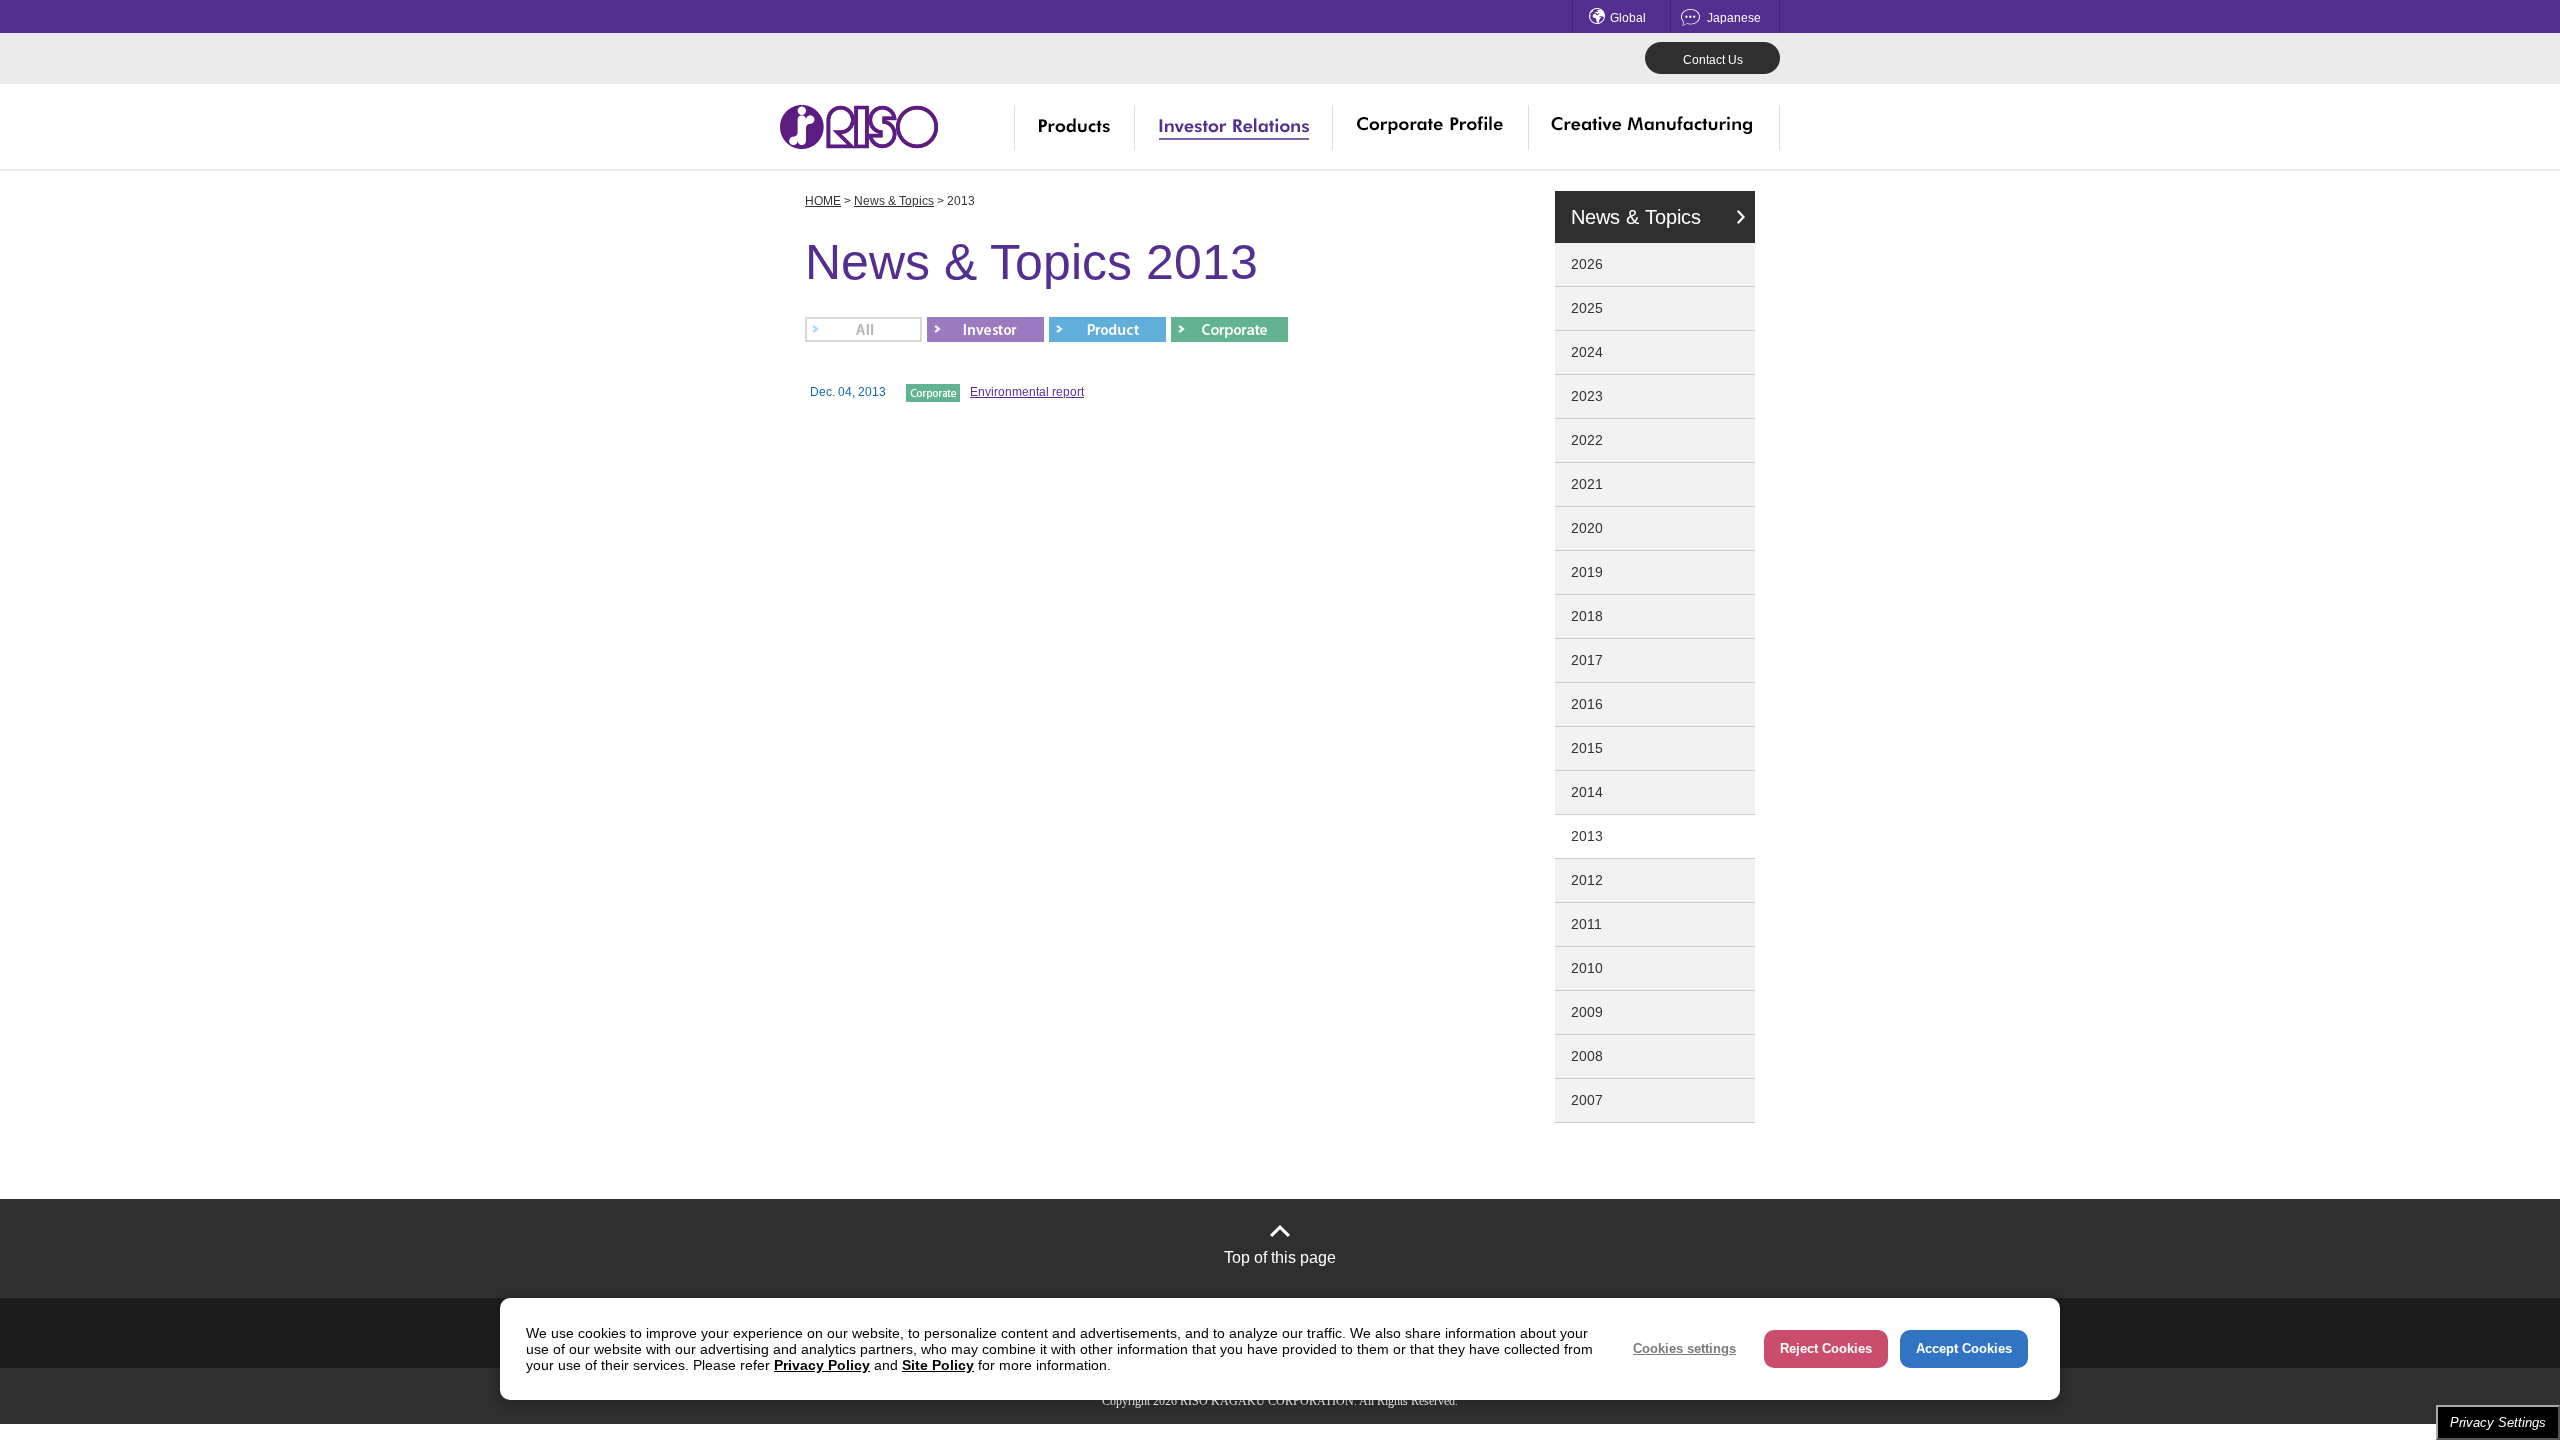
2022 (1587, 440)
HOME (823, 201)
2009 (1587, 1012)
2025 (1587, 308)
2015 (1587, 748)
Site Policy (938, 1365)
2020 (1587, 528)
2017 (1587, 660)
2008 (1587, 1056)
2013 (1587, 836)
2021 (1587, 484)
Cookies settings (1684, 1348)
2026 (1587, 264)
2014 (1587, 792)
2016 (1587, 704)
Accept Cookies (1964, 1348)
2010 (1587, 968)
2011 (1586, 924)
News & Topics (894, 201)
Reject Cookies (1826, 1348)
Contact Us (1713, 60)
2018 (1587, 616)
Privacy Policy (822, 1365)
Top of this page (1280, 1257)
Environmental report (1027, 392)
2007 (1587, 1100)
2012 (1587, 880)
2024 (1587, 352)
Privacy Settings (2498, 1422)
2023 (1587, 396)
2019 (1587, 572)
